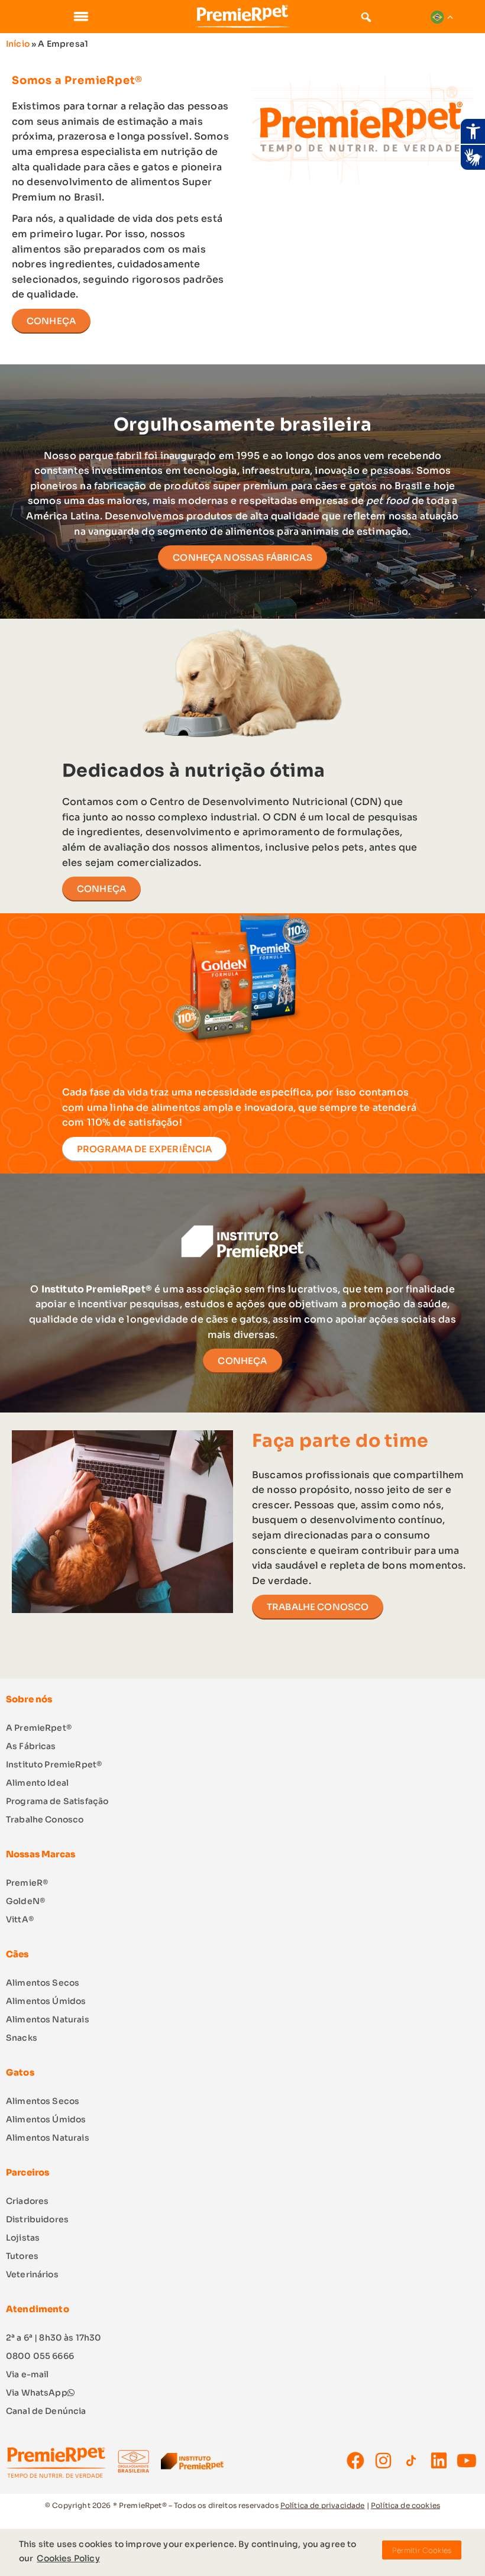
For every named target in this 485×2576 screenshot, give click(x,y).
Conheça (242, 1361)
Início (18, 44)
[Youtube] (467, 2461)
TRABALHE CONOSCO (318, 1607)
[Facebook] (355, 2461)
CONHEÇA (51, 321)
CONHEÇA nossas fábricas (242, 557)
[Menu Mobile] (81, 16)
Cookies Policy (68, 2558)
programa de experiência (144, 1149)
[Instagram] (383, 2461)
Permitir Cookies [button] (422, 2550)
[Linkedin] (439, 2461)
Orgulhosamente (197, 425)
